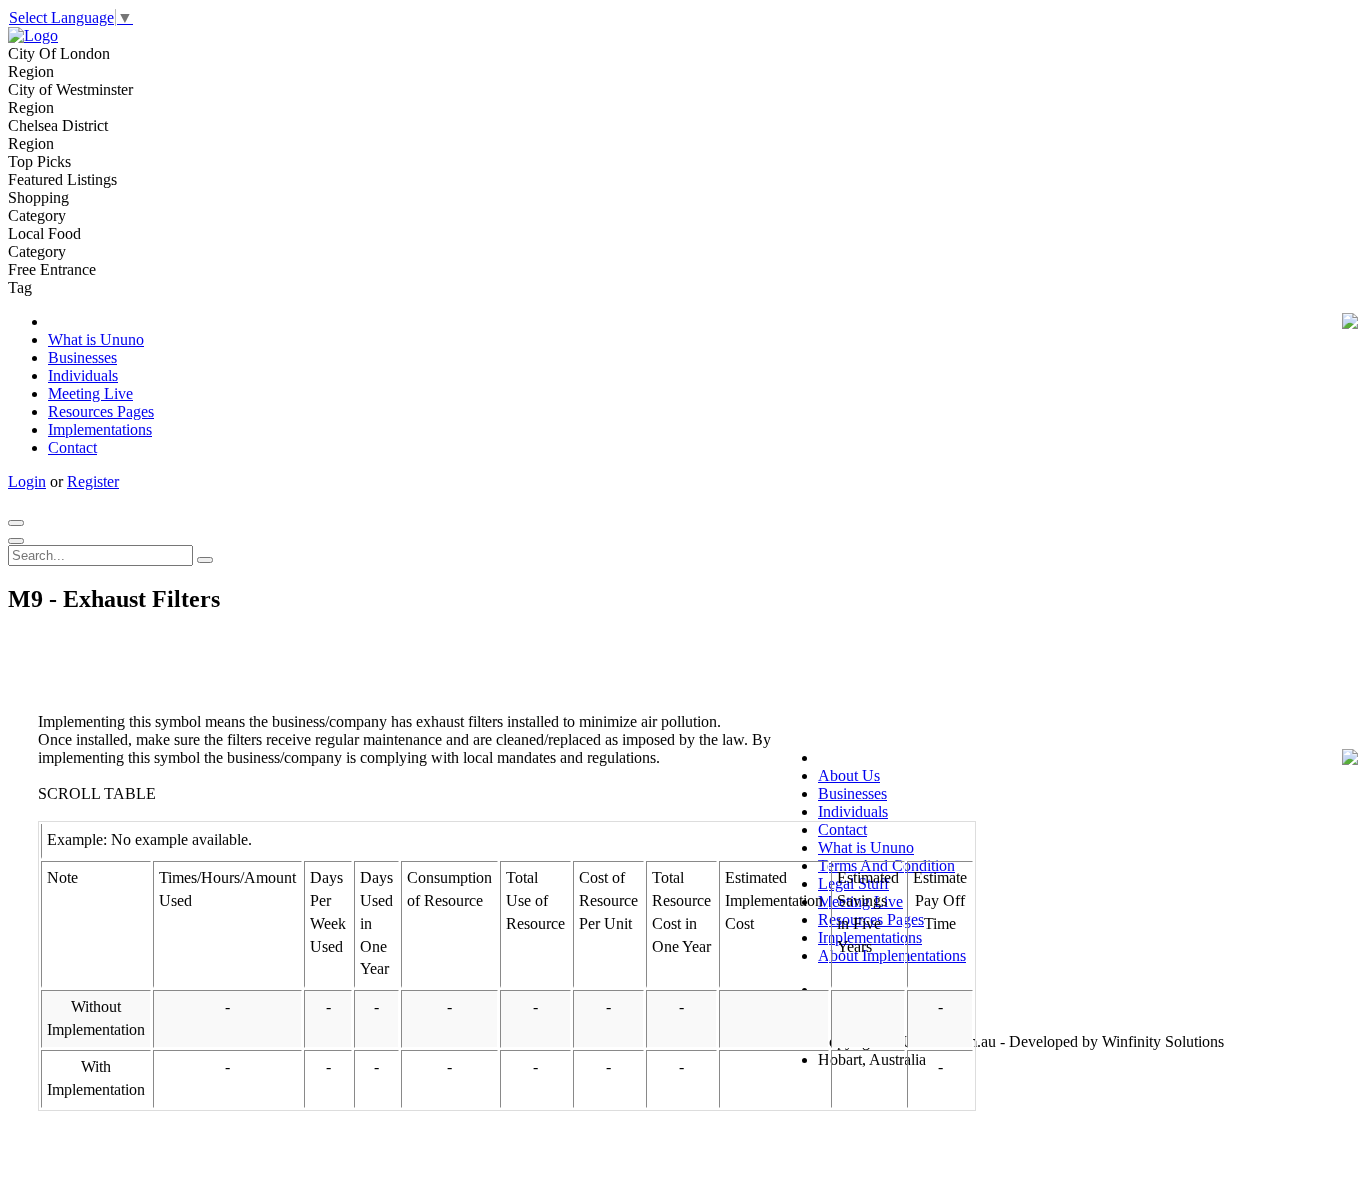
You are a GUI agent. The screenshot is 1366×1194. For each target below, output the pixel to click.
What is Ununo (96, 339)
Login (27, 481)
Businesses (82, 357)
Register (93, 481)
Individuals (83, 375)
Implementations (100, 429)
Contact (72, 447)
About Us (849, 775)
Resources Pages (101, 411)
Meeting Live (90, 393)
